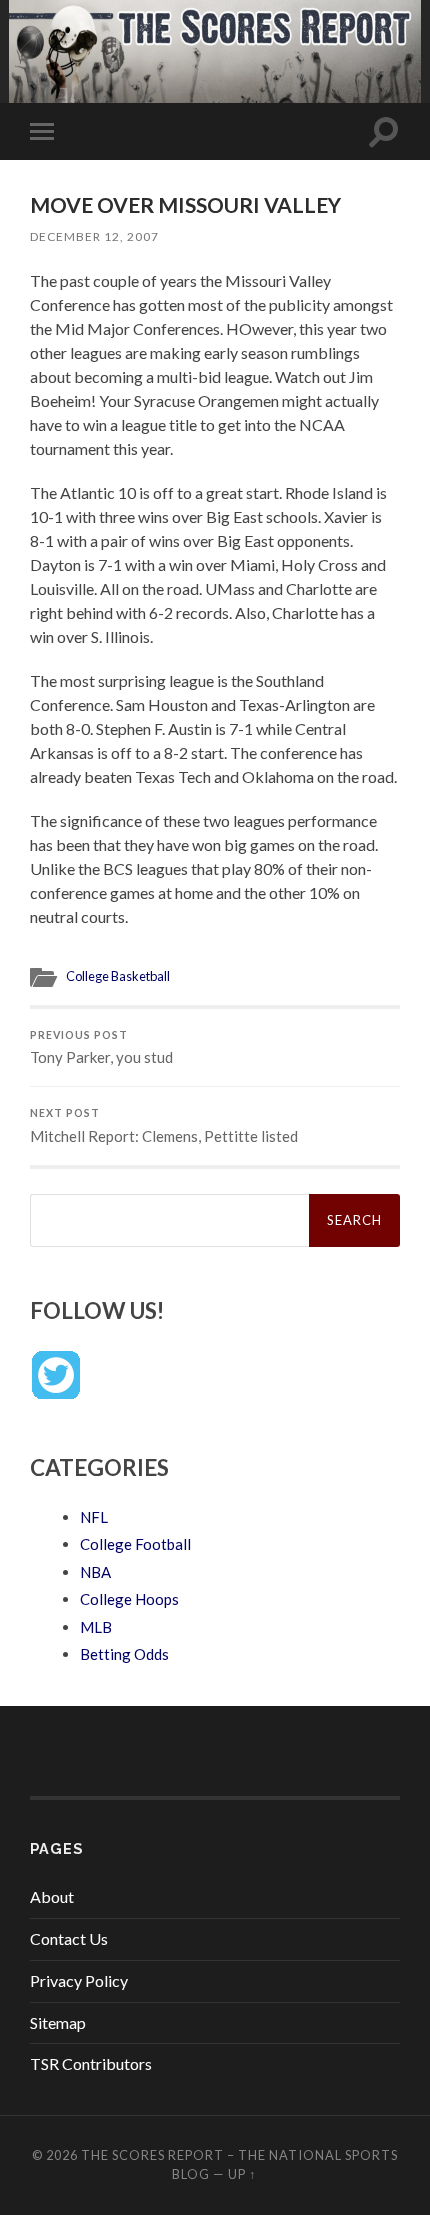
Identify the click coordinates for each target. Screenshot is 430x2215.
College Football (135, 1544)
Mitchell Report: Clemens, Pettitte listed (164, 1126)
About (52, 1896)
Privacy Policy (79, 1980)
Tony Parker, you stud (101, 1048)
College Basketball (118, 976)
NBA (95, 1572)
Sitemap (58, 2022)
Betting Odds (124, 1654)
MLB (96, 1627)
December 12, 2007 (94, 236)
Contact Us (69, 1938)
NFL (94, 1517)
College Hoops (129, 1599)
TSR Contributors (91, 2063)
